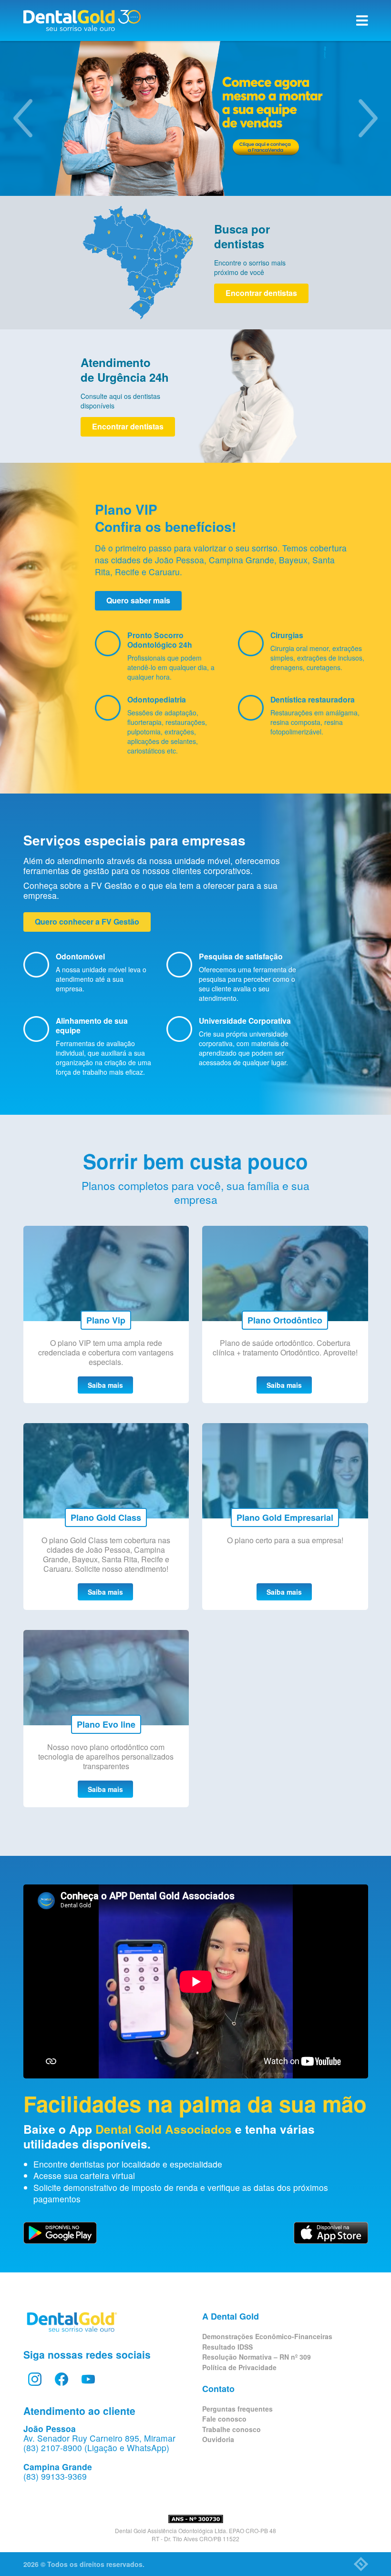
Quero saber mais (138, 600)
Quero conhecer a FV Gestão (87, 921)
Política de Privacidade (239, 2367)
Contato (218, 2389)
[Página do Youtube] (88, 2379)
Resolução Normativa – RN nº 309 (257, 2357)
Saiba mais (105, 1385)
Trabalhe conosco (232, 2429)
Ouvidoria (218, 2439)
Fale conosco (224, 2419)
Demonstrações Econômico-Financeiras (267, 2336)
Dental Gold (82, 20)
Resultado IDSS (227, 2347)
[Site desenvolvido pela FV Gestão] (361, 2564)
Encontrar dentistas (261, 293)
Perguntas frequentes (237, 2409)
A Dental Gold (231, 2316)
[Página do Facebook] (62, 2379)
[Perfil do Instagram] (35, 2379)
